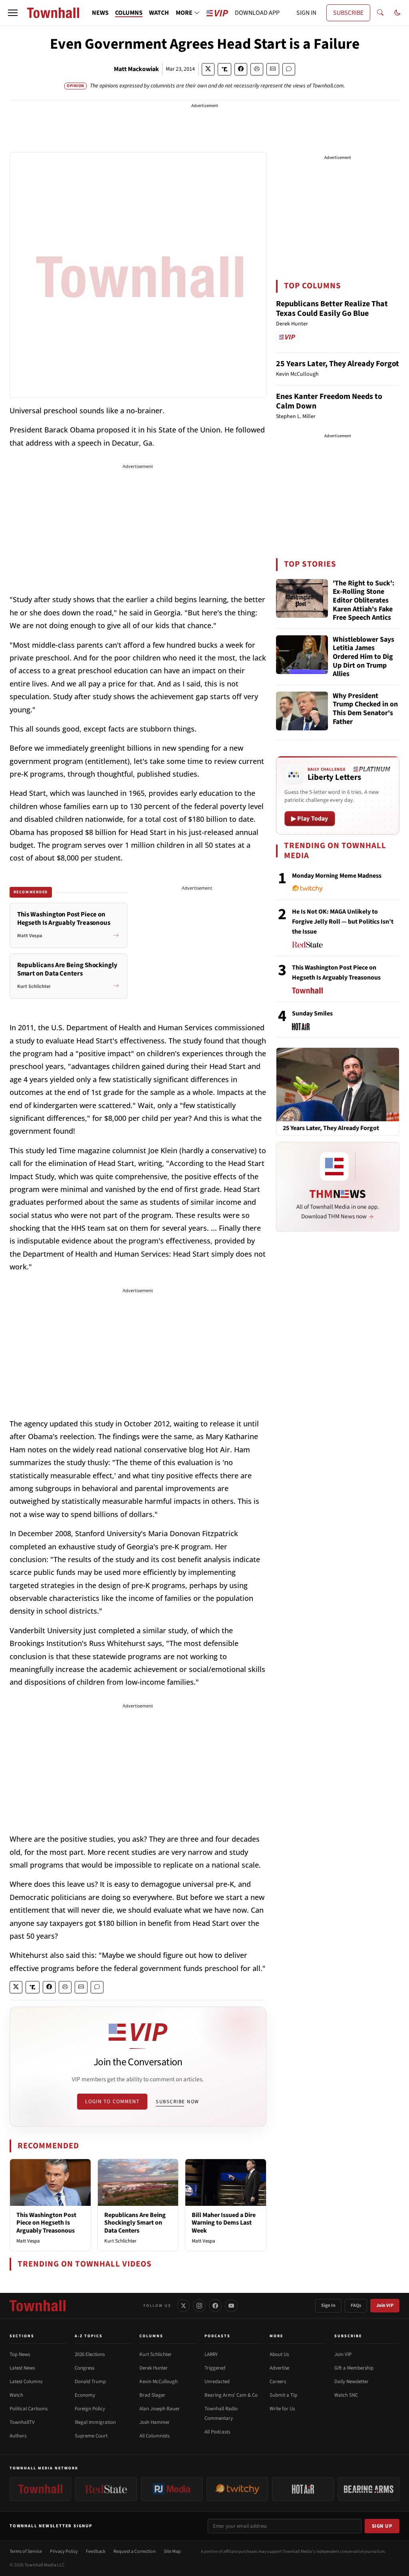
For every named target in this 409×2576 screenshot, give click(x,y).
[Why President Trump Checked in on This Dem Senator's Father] (302, 711)
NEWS (100, 13)
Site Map (172, 2551)
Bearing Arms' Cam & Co (231, 2395)
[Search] (380, 13)
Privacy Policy (64, 2551)
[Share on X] (208, 69)
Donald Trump (90, 2382)
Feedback (96, 2551)
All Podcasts (217, 2432)
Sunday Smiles (312, 1013)
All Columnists (154, 2436)
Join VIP (385, 2305)
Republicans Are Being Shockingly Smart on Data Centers (135, 2223)
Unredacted (217, 2382)
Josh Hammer (155, 2422)
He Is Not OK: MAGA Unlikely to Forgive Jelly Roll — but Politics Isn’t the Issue (343, 922)
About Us (279, 2354)
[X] (183, 2306)
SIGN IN (306, 13)
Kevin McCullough (159, 2382)
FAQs (356, 2305)
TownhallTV (22, 2422)
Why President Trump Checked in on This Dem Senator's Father (365, 709)
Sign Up (382, 2526)
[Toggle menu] (13, 13)
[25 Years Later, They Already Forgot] (338, 1084)
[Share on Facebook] (241, 69)
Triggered (215, 2368)
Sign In (328, 2305)
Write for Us (282, 2409)
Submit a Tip (283, 2395)
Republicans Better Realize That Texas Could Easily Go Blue (332, 309)
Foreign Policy (90, 2409)
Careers (278, 2382)
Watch (16, 2395)
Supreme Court (91, 2436)
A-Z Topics (89, 2336)
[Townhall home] (38, 2306)
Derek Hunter (154, 2368)
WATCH (159, 13)
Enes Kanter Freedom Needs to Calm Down (329, 401)
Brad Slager (152, 2395)
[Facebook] (215, 2306)
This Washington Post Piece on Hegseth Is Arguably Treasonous (46, 2223)
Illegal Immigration (95, 2422)
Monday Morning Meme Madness (337, 876)
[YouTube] (231, 2306)
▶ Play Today (310, 819)
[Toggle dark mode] (397, 13)
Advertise (279, 2368)
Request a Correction (135, 2551)
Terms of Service (26, 2551)
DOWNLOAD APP (257, 13)
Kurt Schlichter (120, 2241)
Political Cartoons (29, 2409)
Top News (20, 2354)
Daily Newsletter (351, 2382)
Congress (84, 2368)
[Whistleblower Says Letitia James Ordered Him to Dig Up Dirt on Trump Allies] (302, 655)
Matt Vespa (28, 2241)
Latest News (22, 2368)
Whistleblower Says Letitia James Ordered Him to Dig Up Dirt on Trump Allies (363, 657)
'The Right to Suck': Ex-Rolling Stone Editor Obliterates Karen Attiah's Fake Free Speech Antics (363, 601)
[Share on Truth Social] (225, 69)
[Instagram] (199, 2306)
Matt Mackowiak (136, 69)
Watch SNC (346, 2395)
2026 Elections (90, 2354)
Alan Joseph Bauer (160, 2409)
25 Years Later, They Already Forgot (338, 364)
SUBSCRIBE (348, 13)
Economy (85, 2395)
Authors (18, 2436)
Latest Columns (26, 2382)
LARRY (211, 2354)
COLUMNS (129, 13)
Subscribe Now (177, 2102)
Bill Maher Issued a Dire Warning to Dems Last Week (224, 2223)
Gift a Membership (354, 2368)
